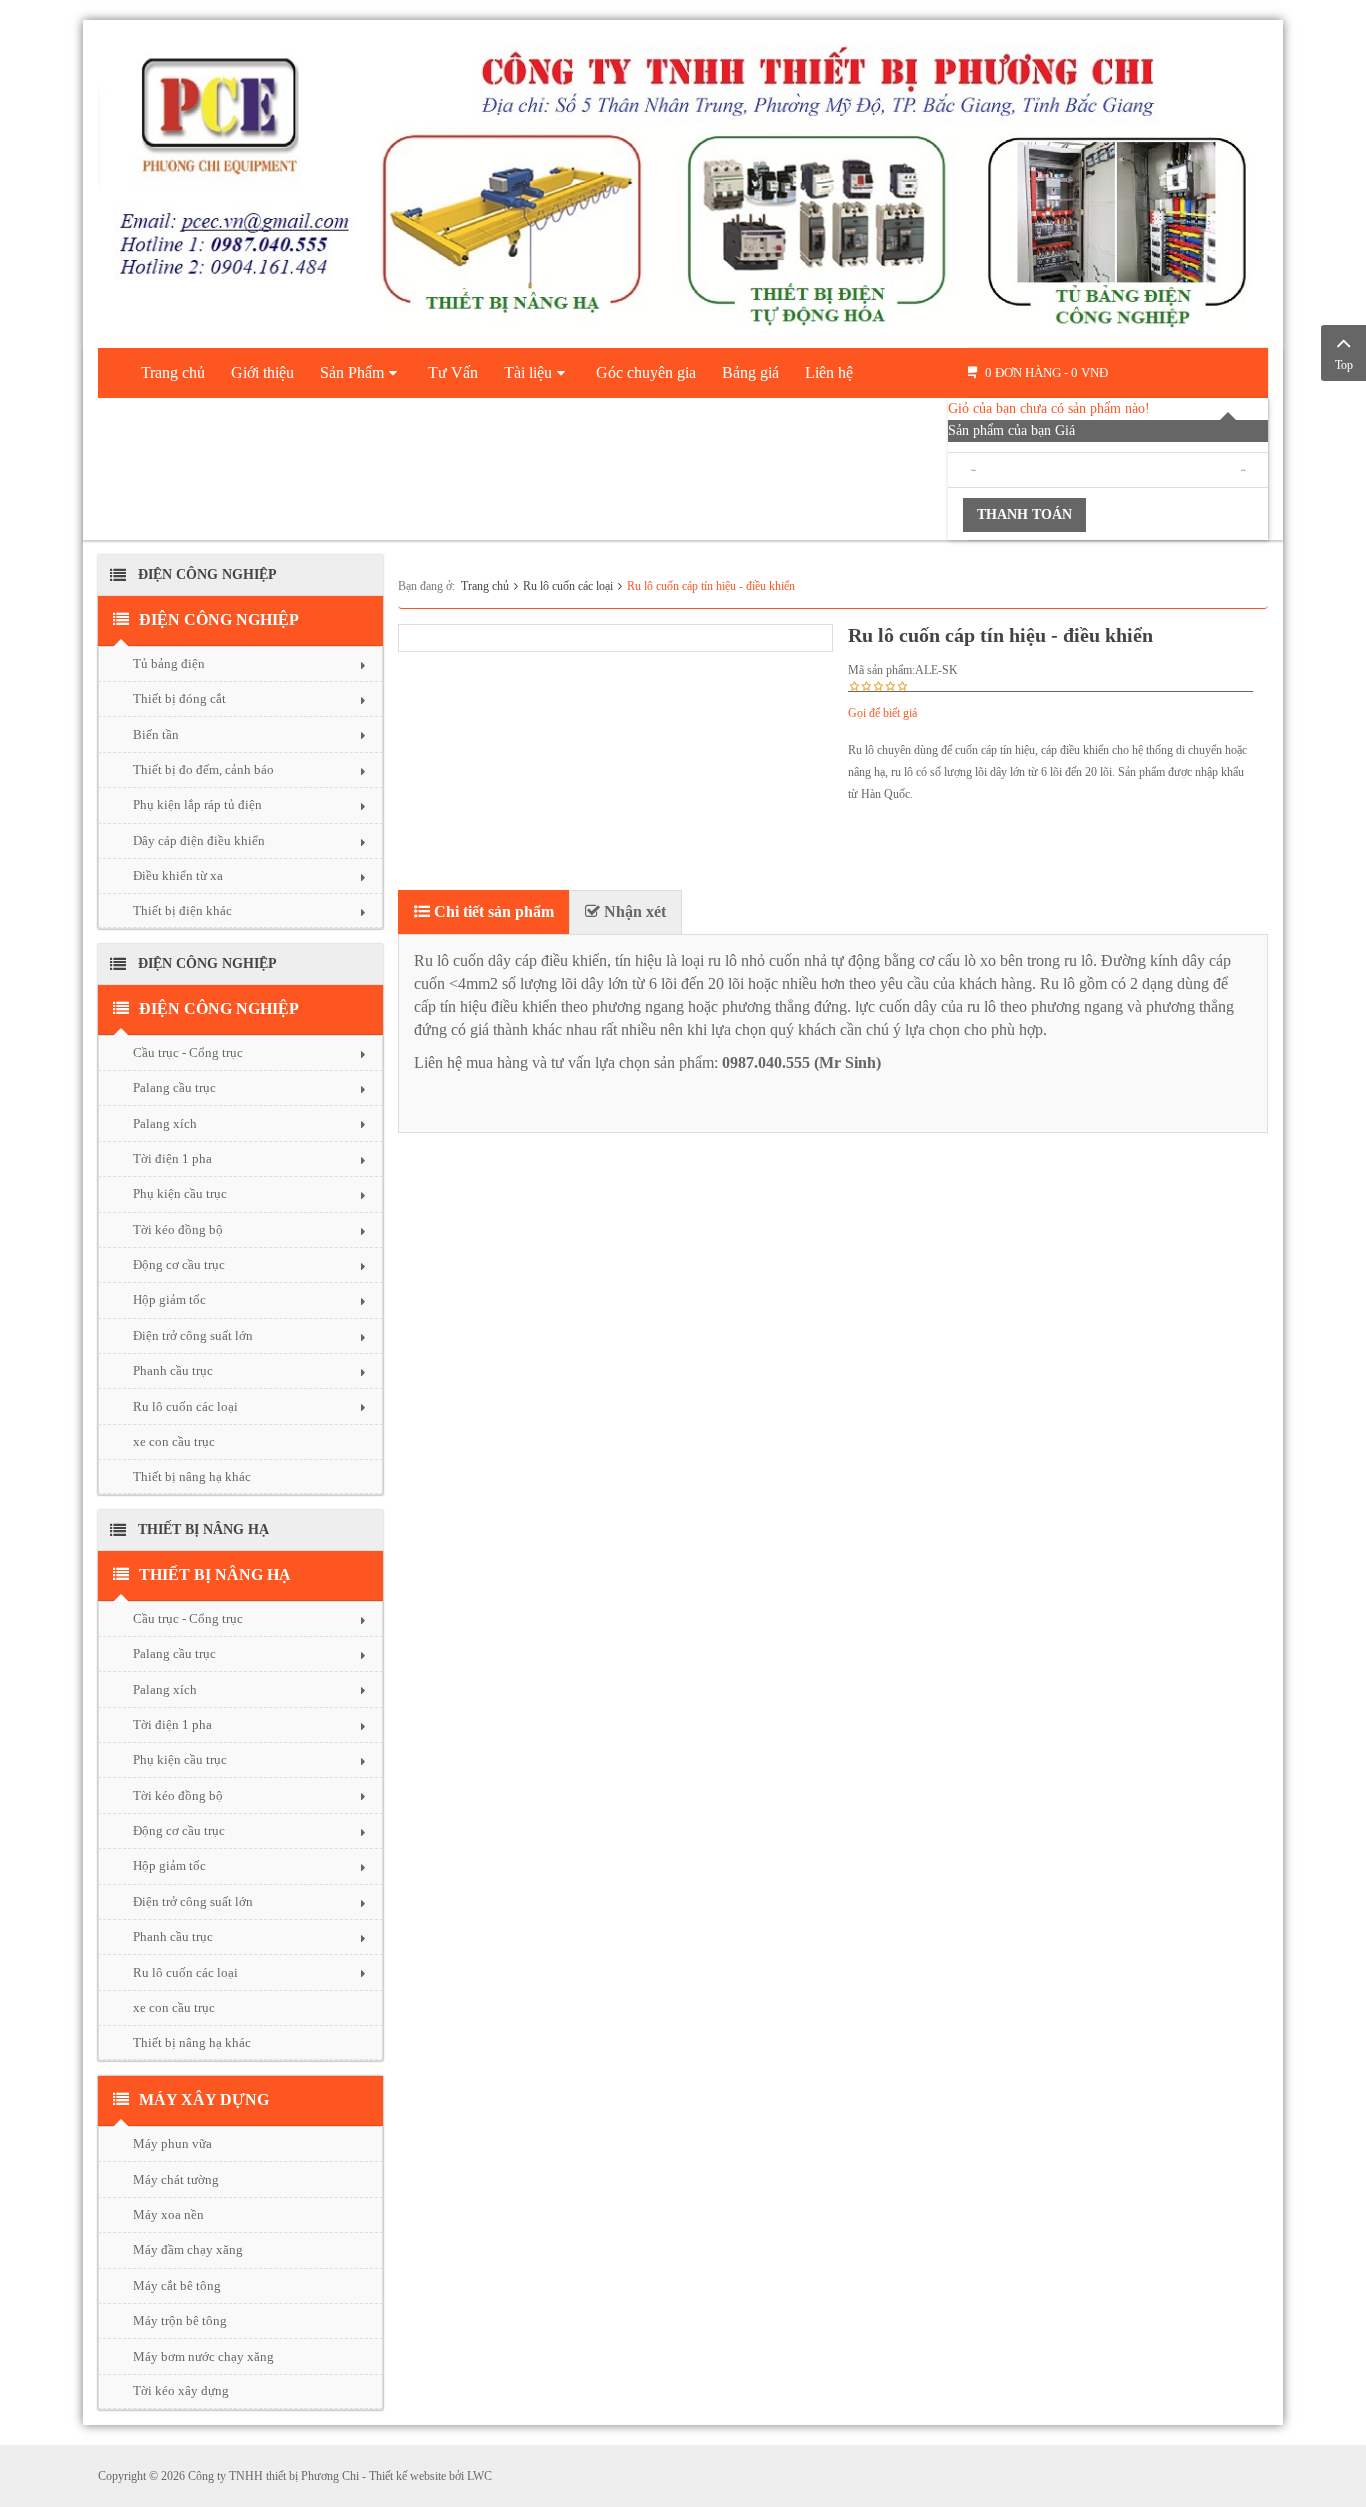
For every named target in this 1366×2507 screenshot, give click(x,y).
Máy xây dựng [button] (204, 2099)
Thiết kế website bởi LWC (430, 2476)
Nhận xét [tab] (633, 911)
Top (1344, 365)
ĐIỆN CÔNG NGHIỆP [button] (219, 1008)
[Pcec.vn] (683, 180)
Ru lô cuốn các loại (568, 586)
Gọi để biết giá (882, 713)
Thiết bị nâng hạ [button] (215, 1574)
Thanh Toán (1024, 514)
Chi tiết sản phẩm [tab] (492, 911)
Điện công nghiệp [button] (219, 619)
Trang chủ (485, 586)
